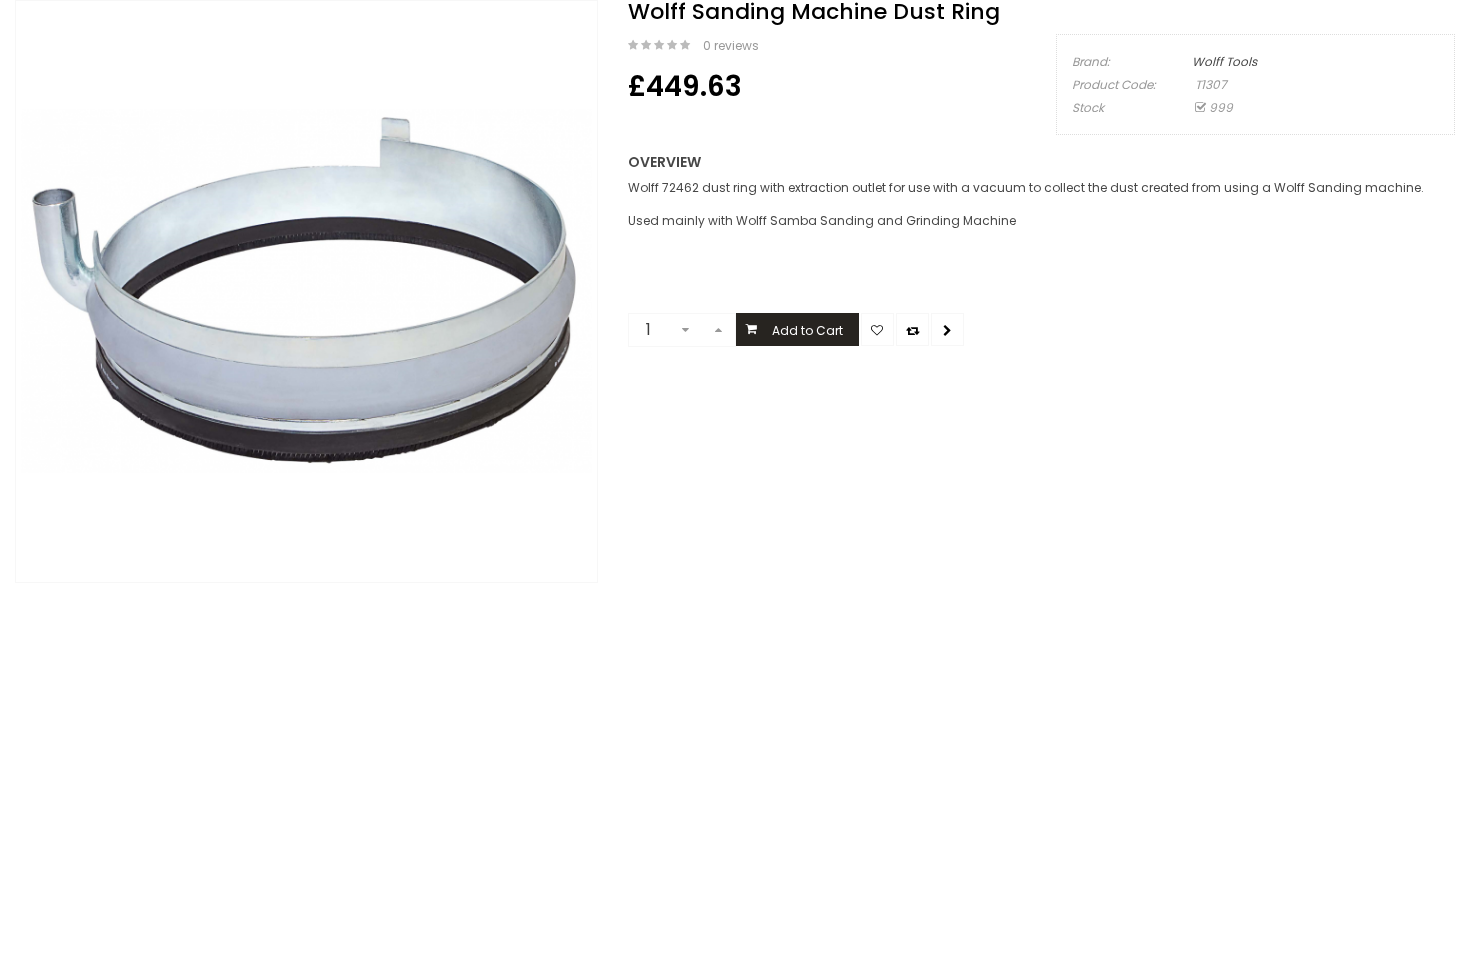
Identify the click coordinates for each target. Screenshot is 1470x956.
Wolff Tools (1224, 61)
